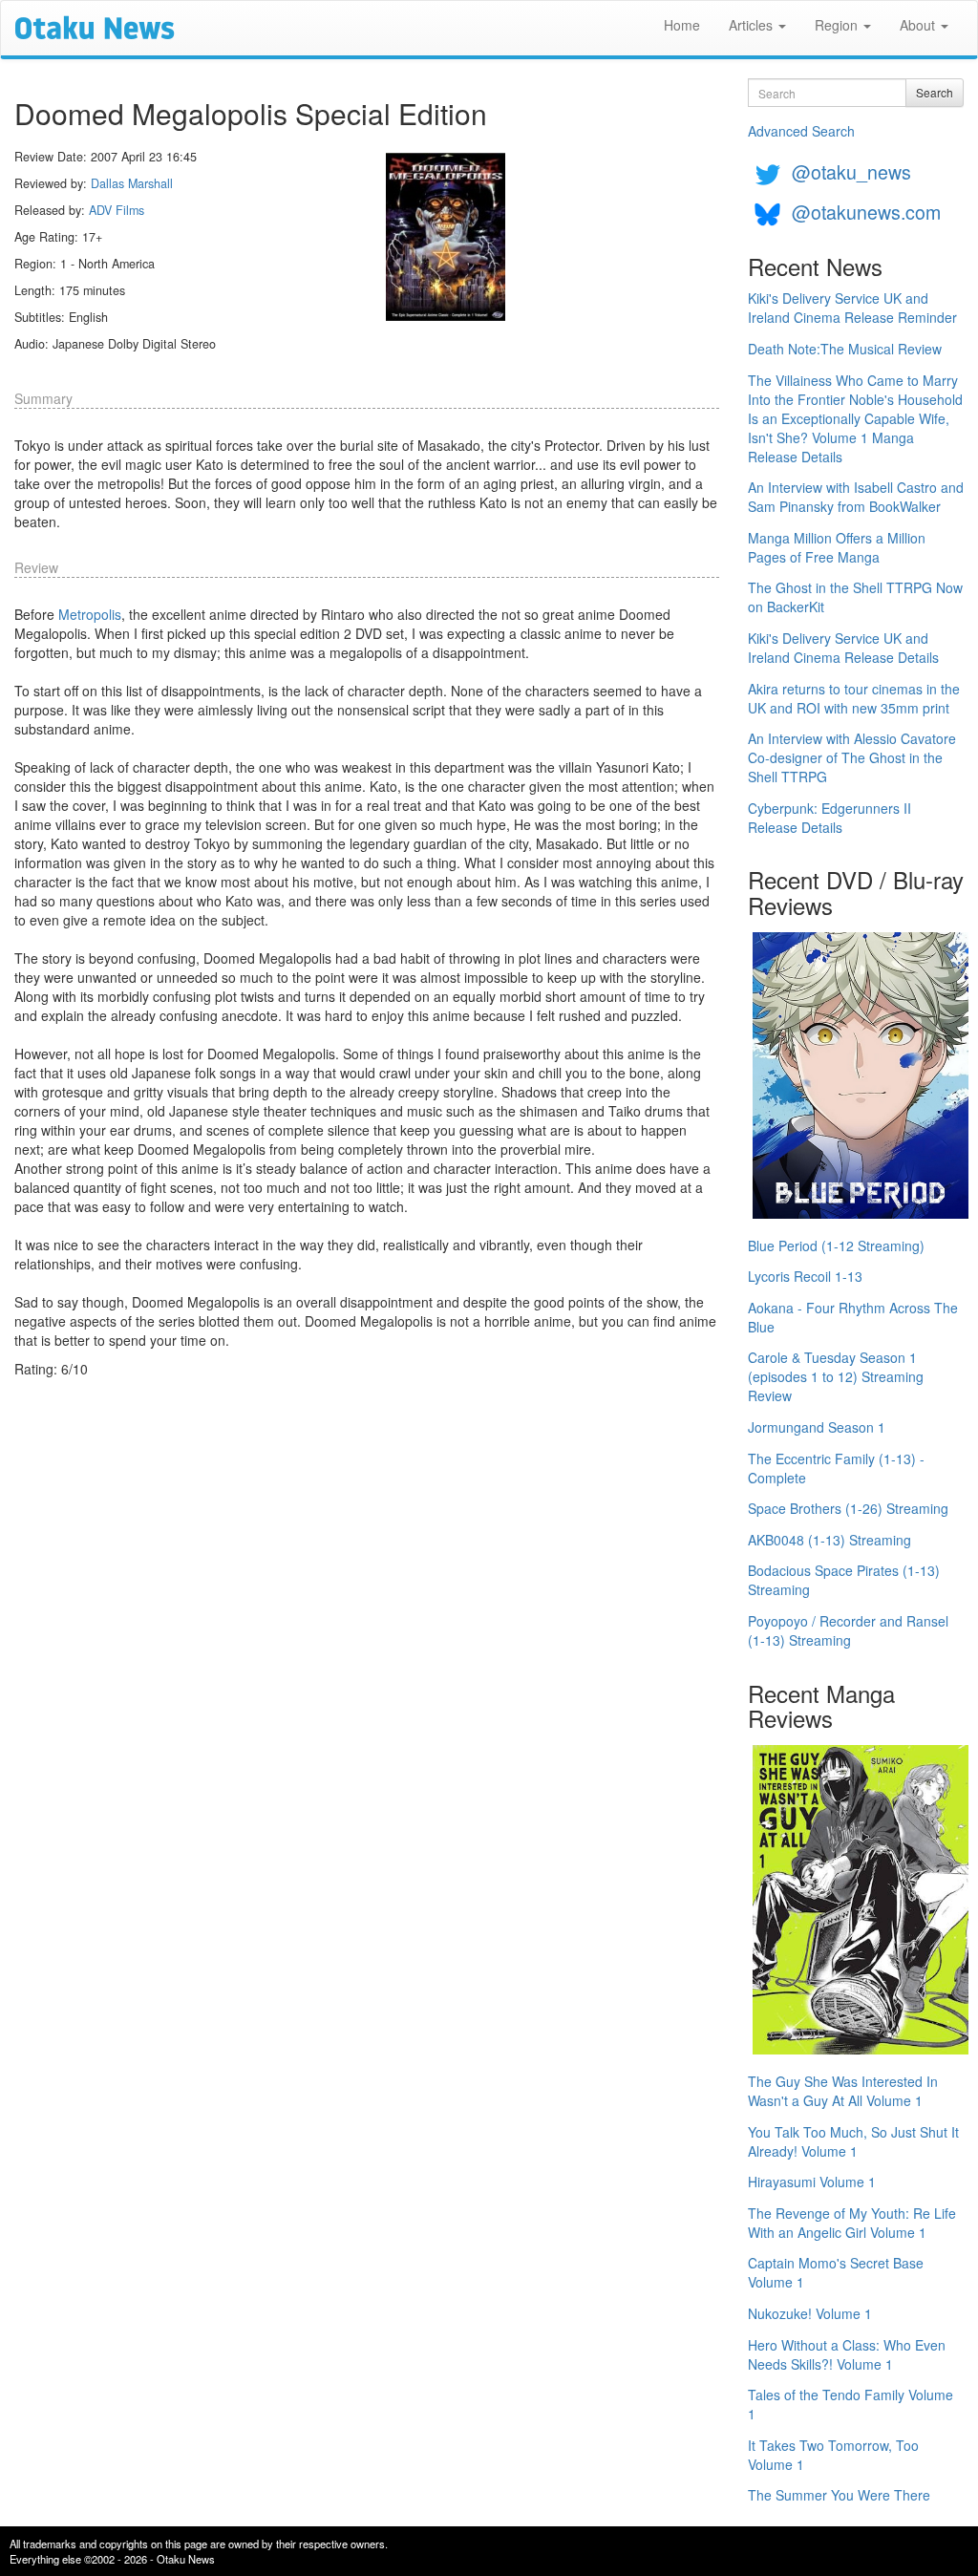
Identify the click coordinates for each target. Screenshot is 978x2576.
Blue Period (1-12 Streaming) (836, 1245)
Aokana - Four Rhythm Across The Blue (853, 1317)
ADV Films (117, 210)
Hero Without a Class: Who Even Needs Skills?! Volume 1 (847, 2354)
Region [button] (838, 25)
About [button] (919, 25)
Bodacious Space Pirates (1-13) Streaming (844, 1580)
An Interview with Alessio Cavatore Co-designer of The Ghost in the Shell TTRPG (852, 757)
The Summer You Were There (839, 2495)
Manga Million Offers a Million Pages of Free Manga (837, 547)
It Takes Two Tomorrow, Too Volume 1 (833, 2455)
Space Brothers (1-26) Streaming (848, 1508)
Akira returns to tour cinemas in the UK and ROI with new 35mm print (854, 698)
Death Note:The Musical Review (845, 349)
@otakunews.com (866, 212)
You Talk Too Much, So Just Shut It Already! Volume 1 (853, 2141)
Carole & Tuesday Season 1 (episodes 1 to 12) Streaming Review (836, 1376)
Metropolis (90, 614)
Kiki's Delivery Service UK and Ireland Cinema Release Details (843, 648)
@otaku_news (851, 171)
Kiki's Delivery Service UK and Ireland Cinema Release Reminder (852, 308)
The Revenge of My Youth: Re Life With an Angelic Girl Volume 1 (852, 2223)
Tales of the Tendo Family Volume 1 (850, 2404)
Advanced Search (801, 131)
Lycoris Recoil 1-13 (805, 1276)
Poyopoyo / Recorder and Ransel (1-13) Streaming (848, 1630)
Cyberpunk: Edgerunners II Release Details (829, 818)
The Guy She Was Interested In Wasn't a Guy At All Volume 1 (843, 2091)
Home (682, 25)
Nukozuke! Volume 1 (810, 2313)
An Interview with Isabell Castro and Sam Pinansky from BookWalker (856, 497)
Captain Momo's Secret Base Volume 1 (836, 2272)
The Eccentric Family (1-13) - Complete (836, 1468)
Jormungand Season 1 (817, 1427)
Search (935, 92)
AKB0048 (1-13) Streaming (829, 1540)
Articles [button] (753, 25)
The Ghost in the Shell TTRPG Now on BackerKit (855, 597)
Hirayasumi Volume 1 (812, 2182)
